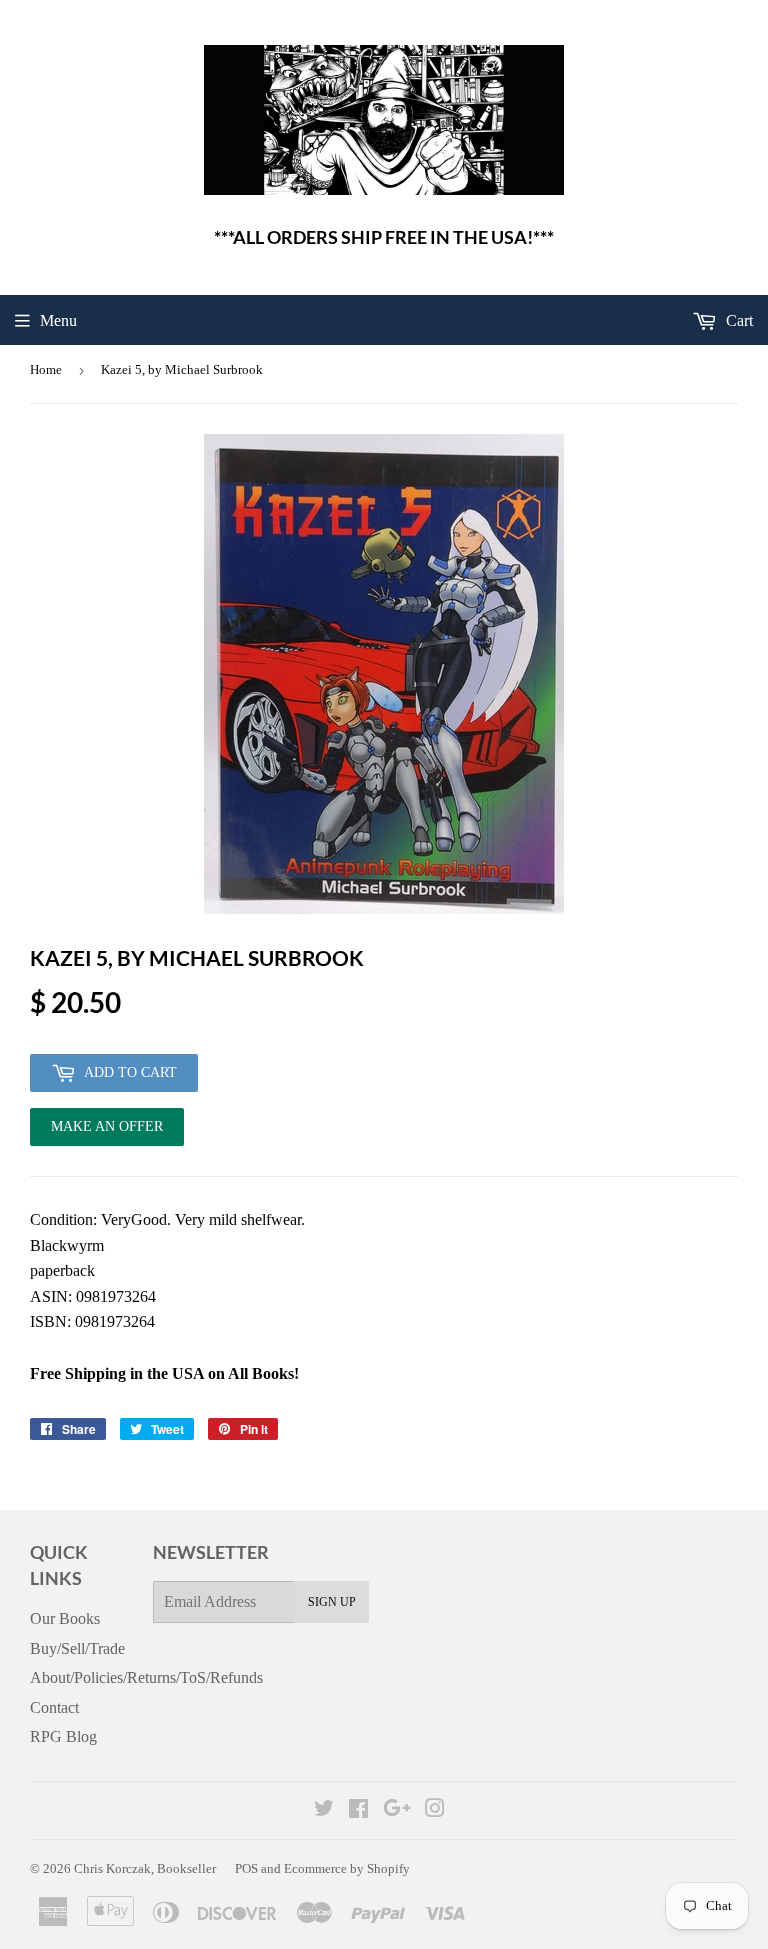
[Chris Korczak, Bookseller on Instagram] (435, 1810)
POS (246, 1868)
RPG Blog (63, 1736)
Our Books (65, 1618)
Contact (54, 1707)
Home (46, 369)
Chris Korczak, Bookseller (145, 1868)
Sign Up (332, 1602)
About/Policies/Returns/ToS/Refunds (146, 1677)
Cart (737, 320)
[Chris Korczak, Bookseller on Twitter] (324, 1810)
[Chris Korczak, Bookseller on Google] (397, 1810)
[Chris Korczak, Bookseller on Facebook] (358, 1810)
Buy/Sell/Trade (77, 1648)
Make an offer (107, 1132)
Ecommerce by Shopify (347, 1868)
